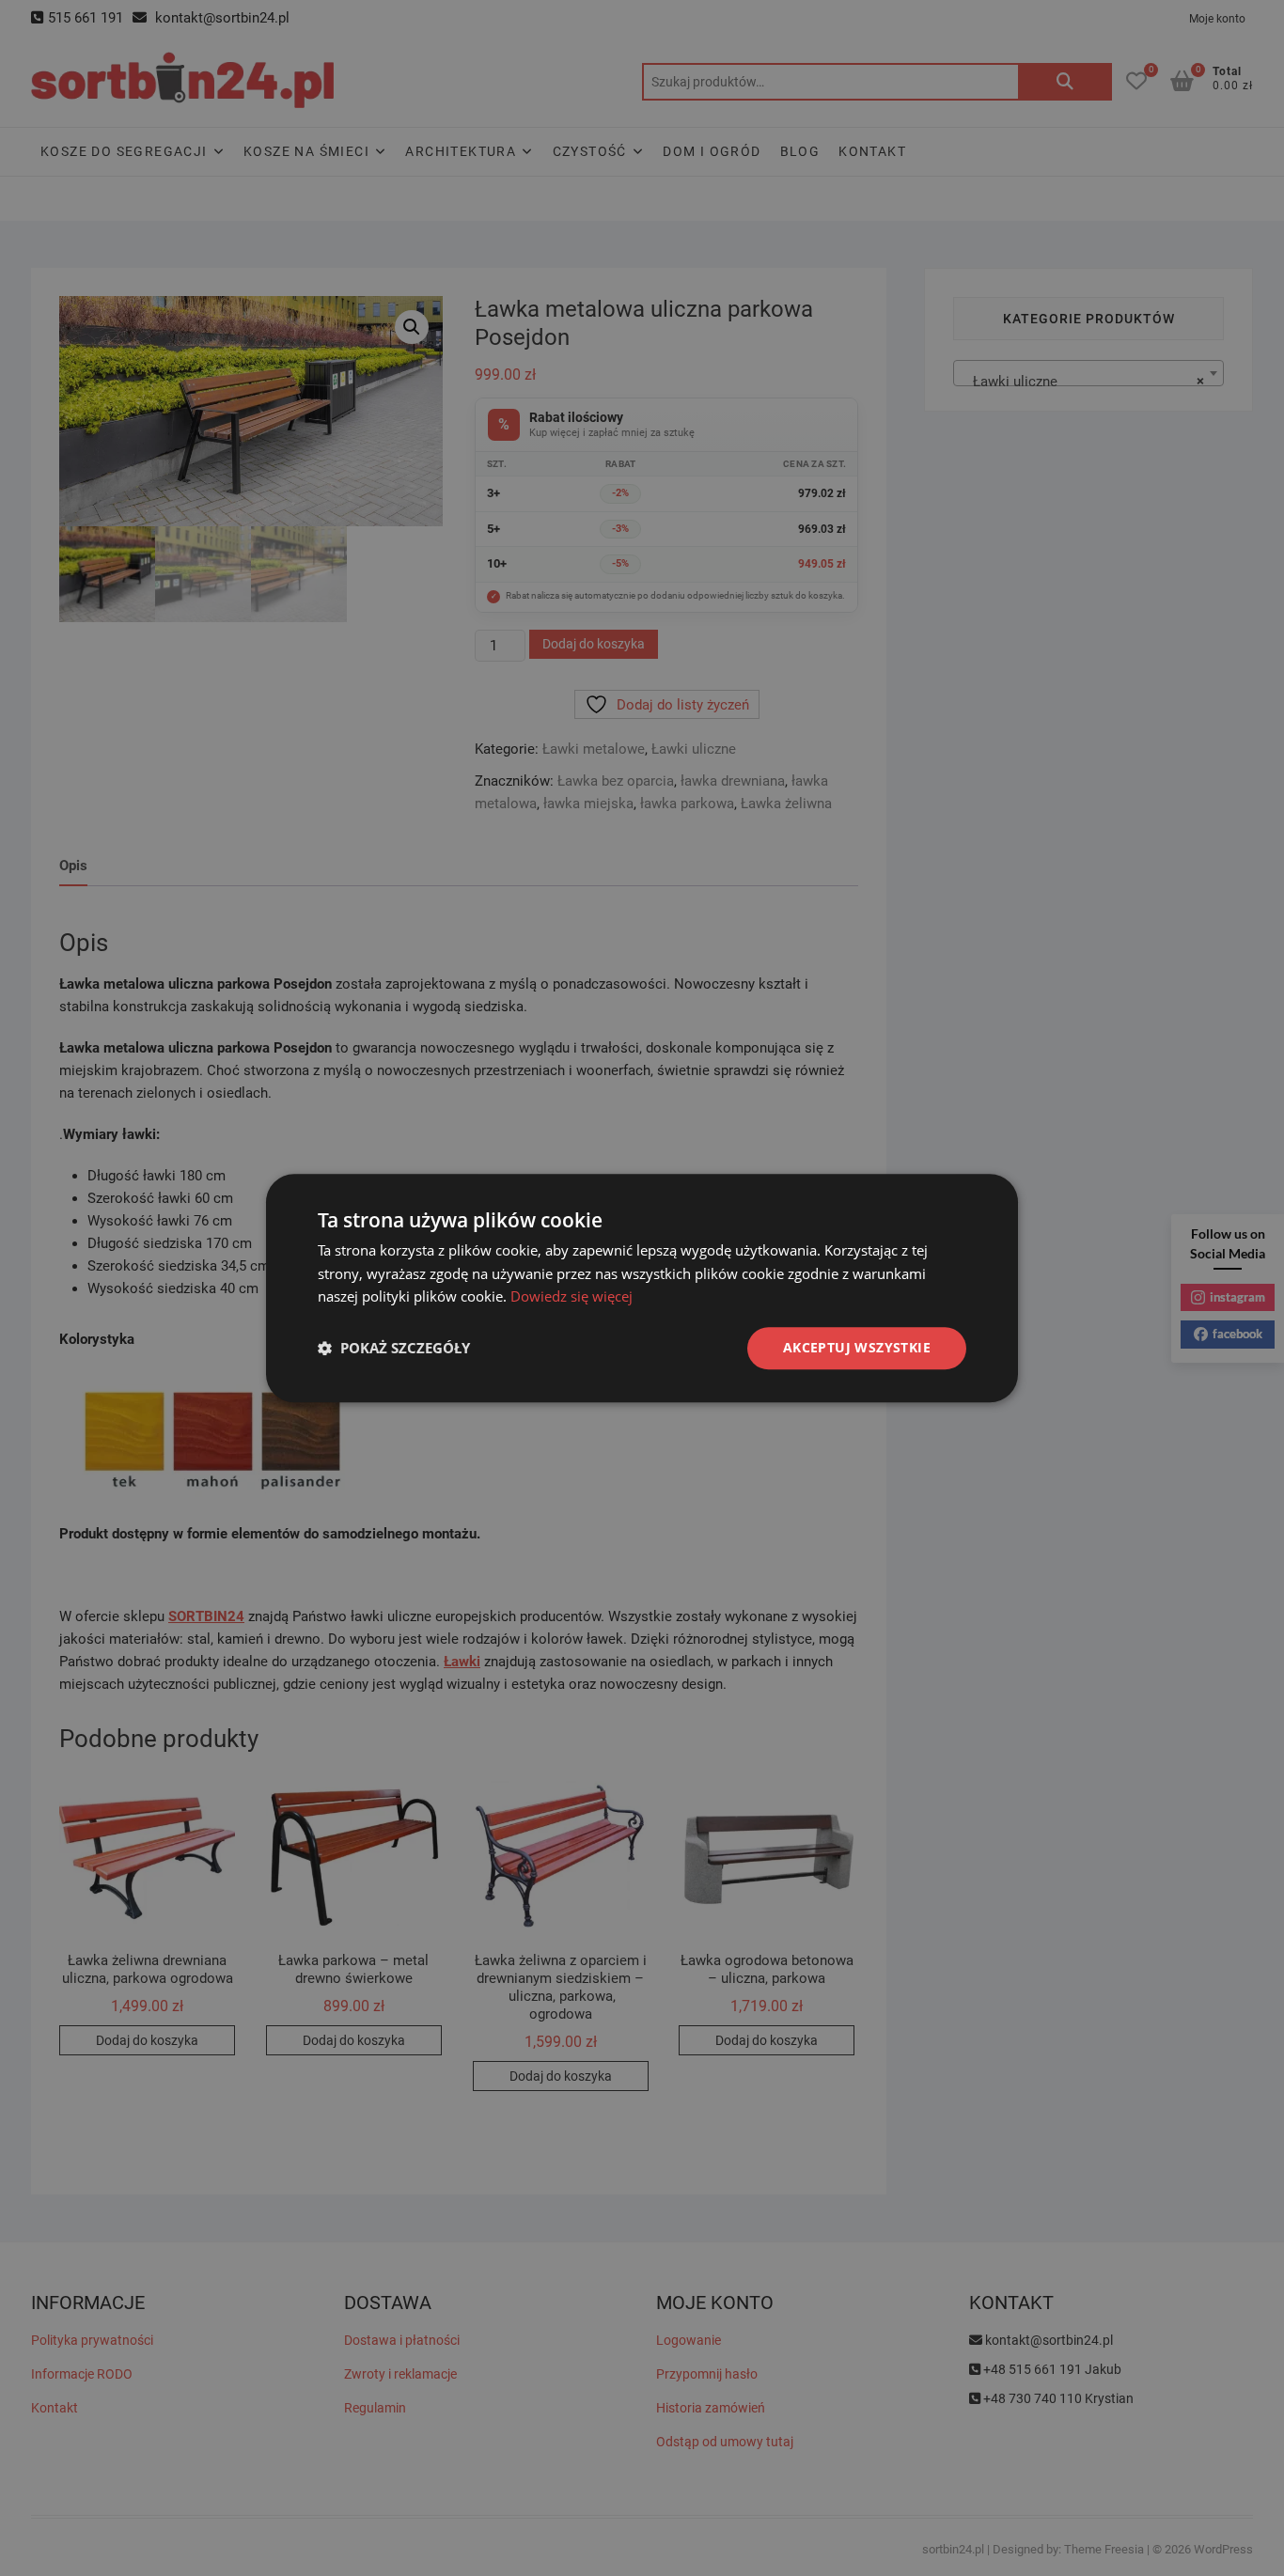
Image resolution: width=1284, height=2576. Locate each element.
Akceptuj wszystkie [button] (857, 1347)
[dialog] (642, 1288)
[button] (394, 1349)
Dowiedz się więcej (572, 1297)
